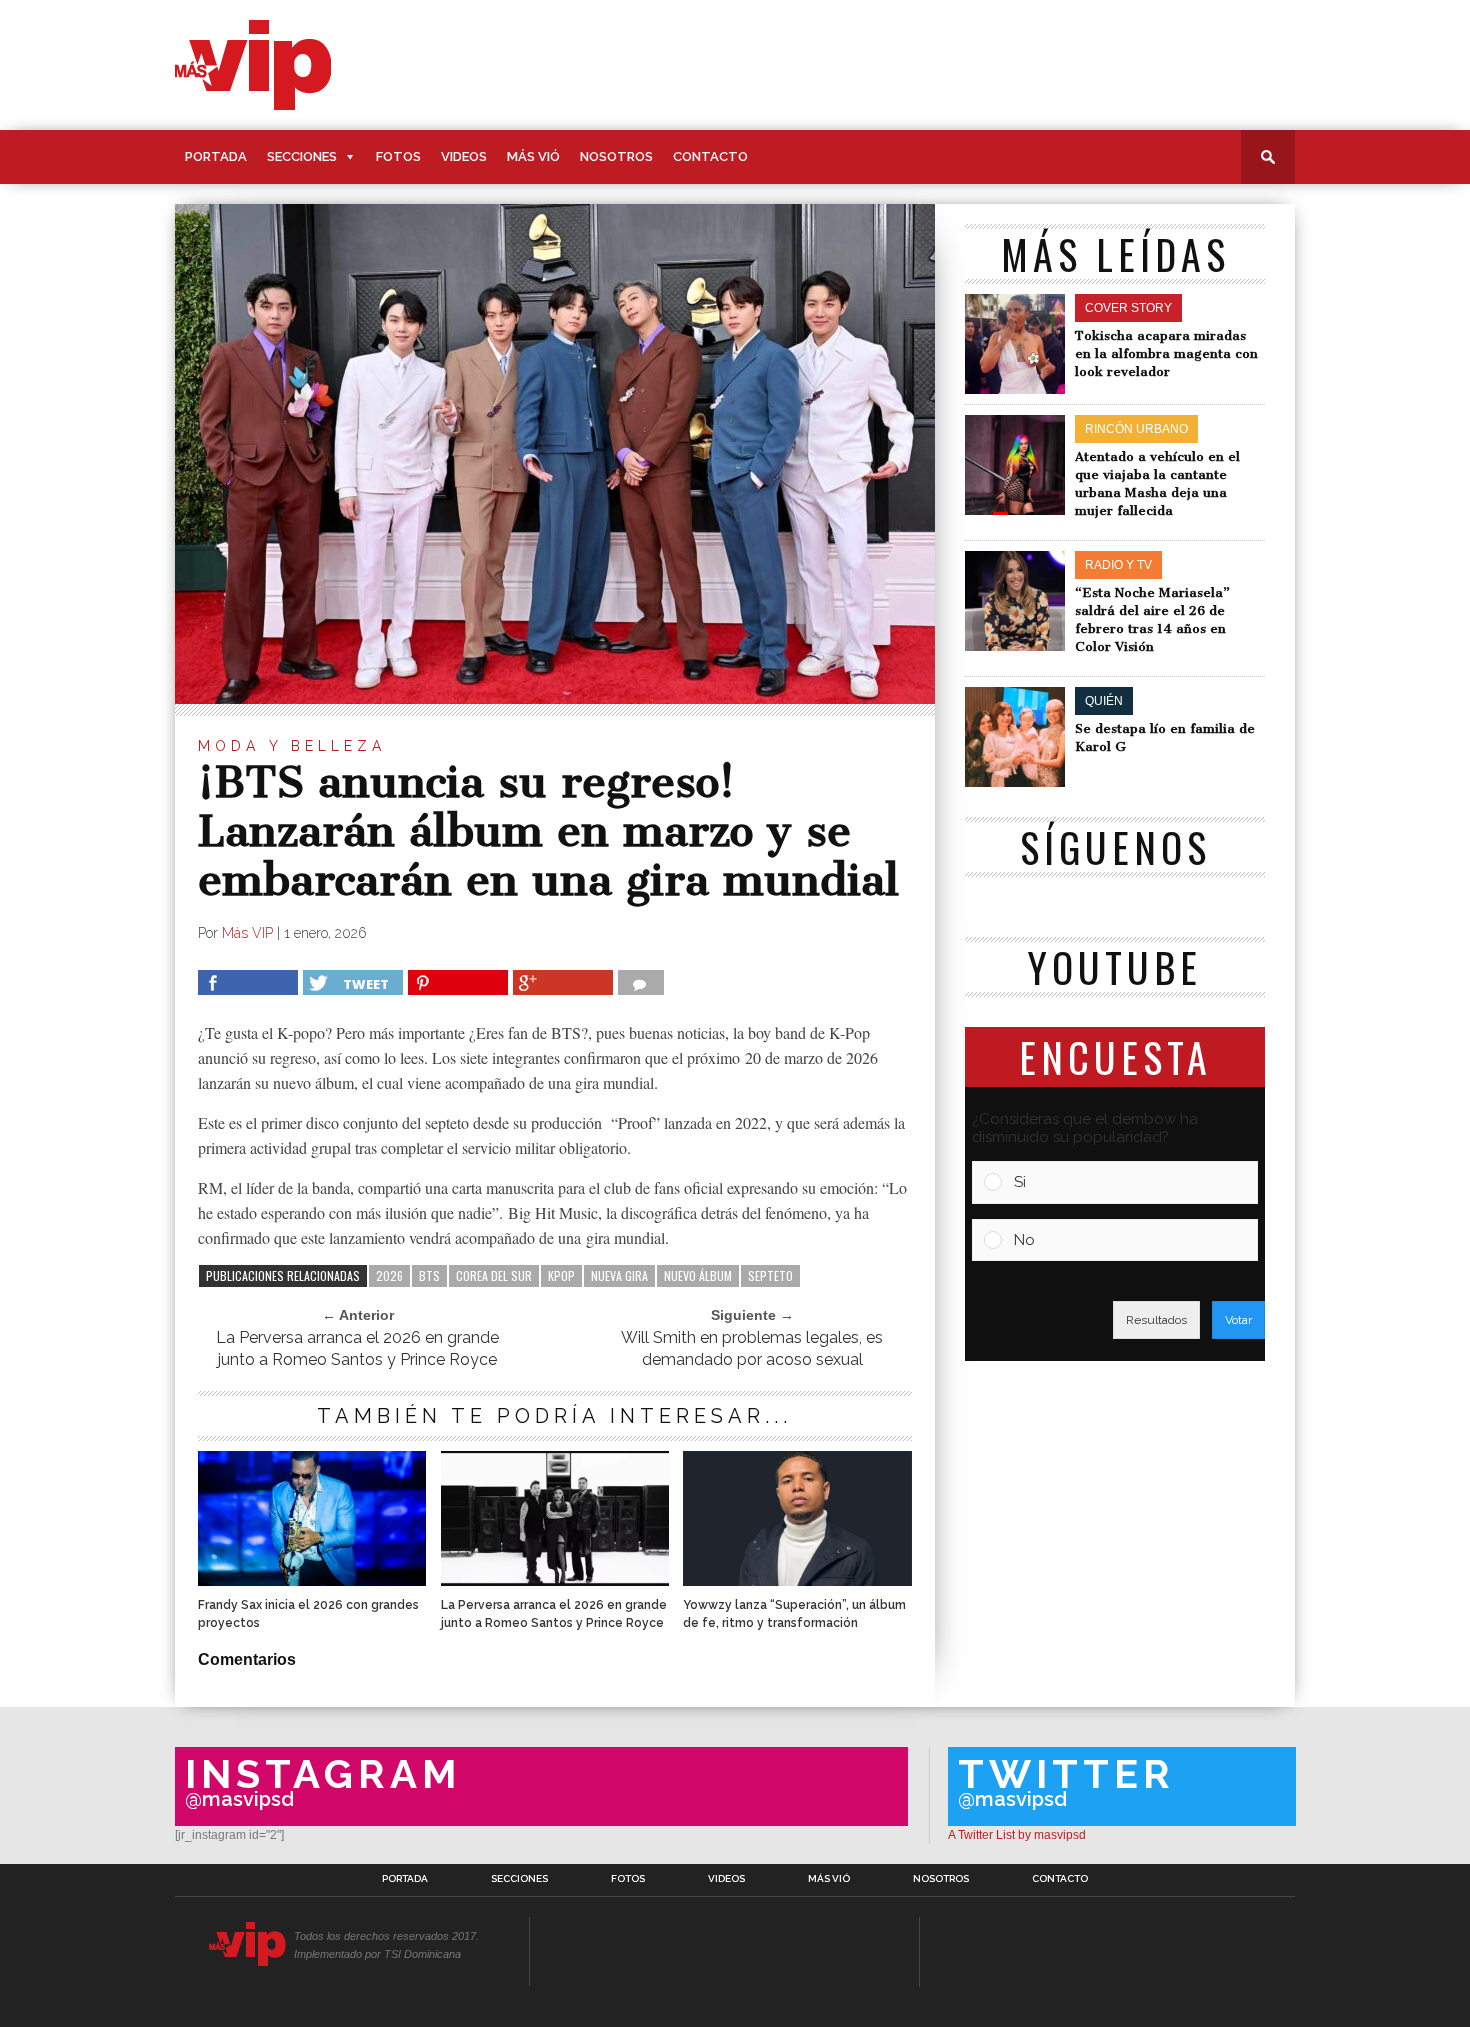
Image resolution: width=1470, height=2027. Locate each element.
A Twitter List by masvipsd (1017, 1835)
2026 (389, 1275)
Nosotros (616, 156)
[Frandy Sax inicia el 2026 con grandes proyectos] (312, 1580)
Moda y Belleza (292, 746)
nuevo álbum (698, 1275)
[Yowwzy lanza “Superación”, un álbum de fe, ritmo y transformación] (797, 1580)
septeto (770, 1275)
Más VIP (247, 933)
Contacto (710, 156)
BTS (429, 1275)
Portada (216, 156)
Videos (464, 156)
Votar (1238, 1320)
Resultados (1156, 1320)
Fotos (398, 156)
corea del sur (494, 1275)
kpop (561, 1275)
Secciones (302, 156)
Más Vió (533, 156)
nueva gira (619, 1275)
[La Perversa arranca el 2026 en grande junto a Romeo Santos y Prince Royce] (555, 1580)
